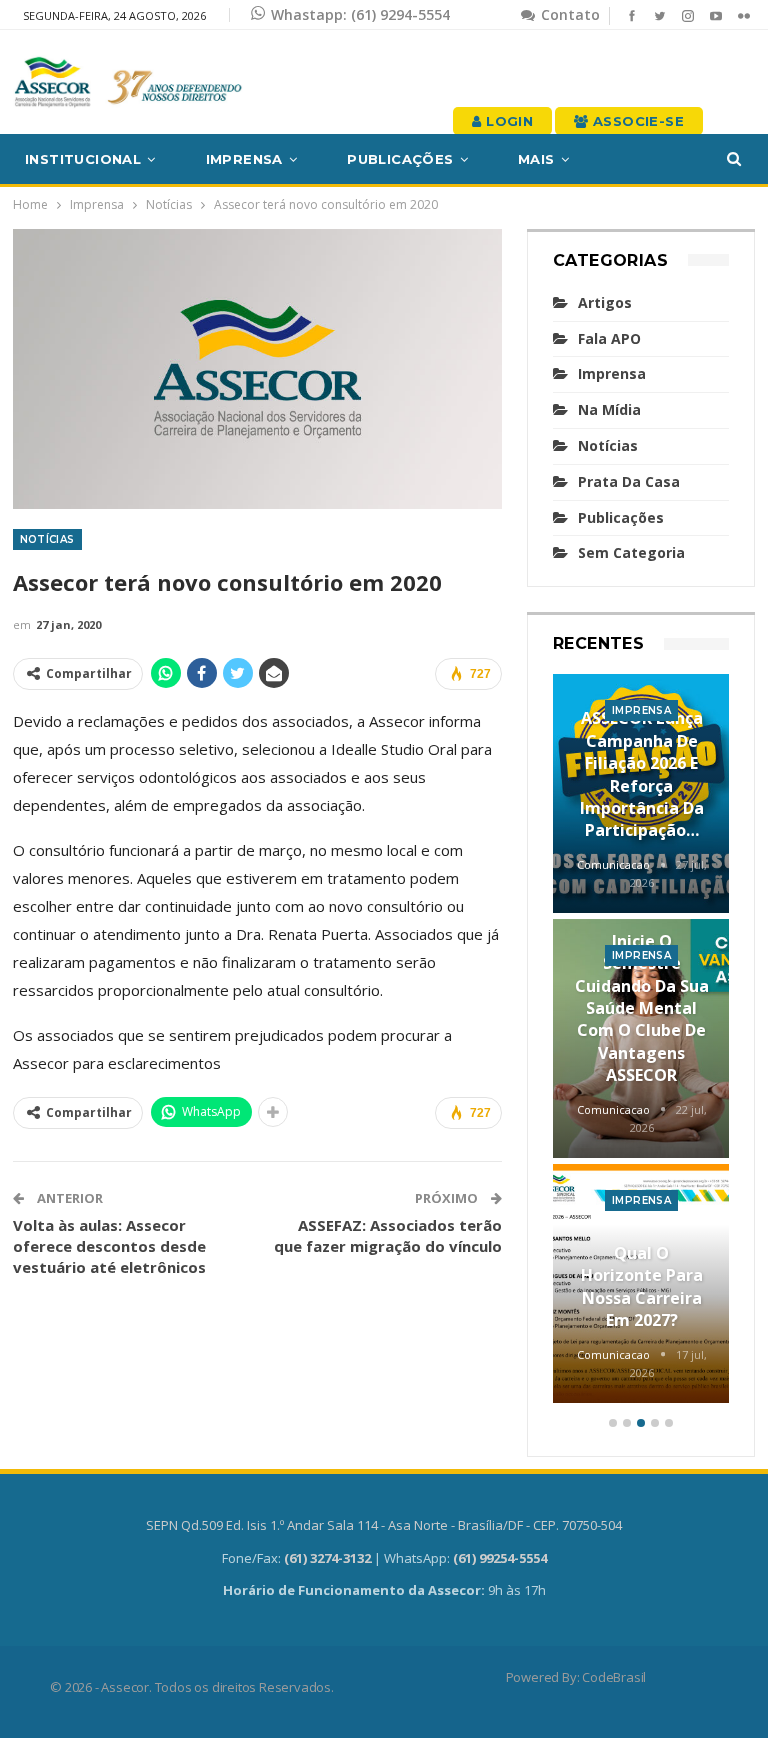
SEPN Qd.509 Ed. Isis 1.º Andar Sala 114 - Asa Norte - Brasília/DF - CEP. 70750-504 (384, 1525)
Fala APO (609, 338)
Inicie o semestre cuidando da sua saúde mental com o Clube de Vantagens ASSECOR (642, 1008)
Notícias (47, 539)
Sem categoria (631, 552)
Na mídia (609, 409)
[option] (641, 1041)
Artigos (605, 302)
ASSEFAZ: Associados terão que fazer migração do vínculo (388, 1235)
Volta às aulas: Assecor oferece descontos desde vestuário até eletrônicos (109, 1246)
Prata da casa (629, 481)
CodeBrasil (614, 1677)
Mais (536, 159)
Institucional (83, 159)
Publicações (400, 159)
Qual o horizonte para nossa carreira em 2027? (642, 1286)
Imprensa (244, 159)
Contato (568, 14)
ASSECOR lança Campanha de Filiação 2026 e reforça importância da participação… (642, 774)
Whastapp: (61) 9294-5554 (360, 14)
